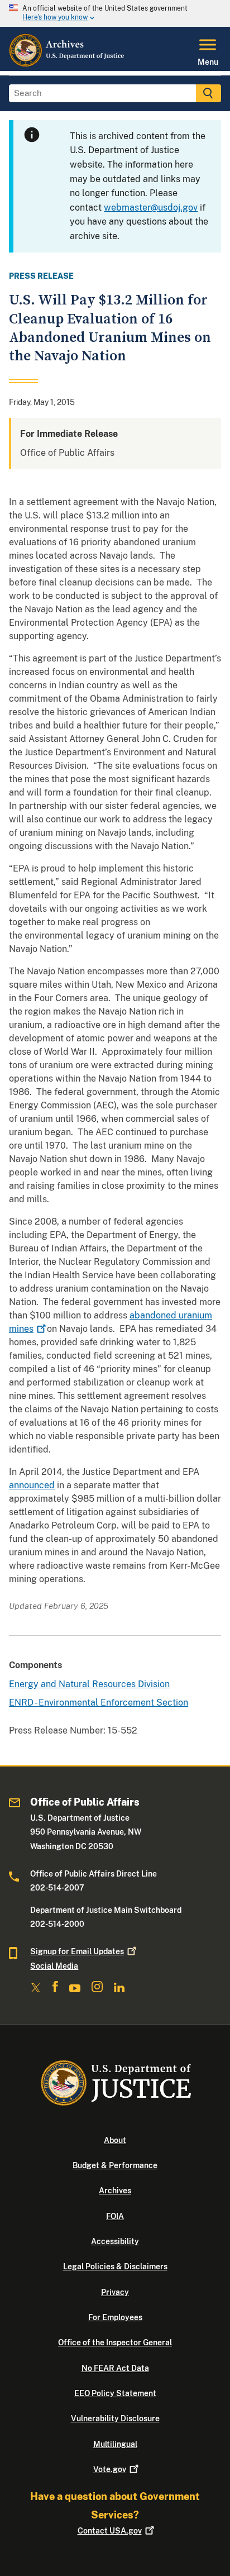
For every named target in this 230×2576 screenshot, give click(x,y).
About (115, 2140)
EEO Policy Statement (115, 2393)
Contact (110, 2531)
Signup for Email (77, 1951)
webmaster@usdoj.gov (151, 208)
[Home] (67, 64)
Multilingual (115, 2444)
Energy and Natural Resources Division (89, 1684)
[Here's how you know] (115, 13)
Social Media (54, 1966)
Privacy (115, 2292)
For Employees (115, 2317)
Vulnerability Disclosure (115, 2418)
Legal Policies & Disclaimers (115, 2267)
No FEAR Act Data (115, 2368)
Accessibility (115, 2241)
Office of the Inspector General (115, 2342)
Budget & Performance (115, 2165)
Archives (115, 2191)
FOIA (115, 2216)
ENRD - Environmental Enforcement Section (99, 1703)
